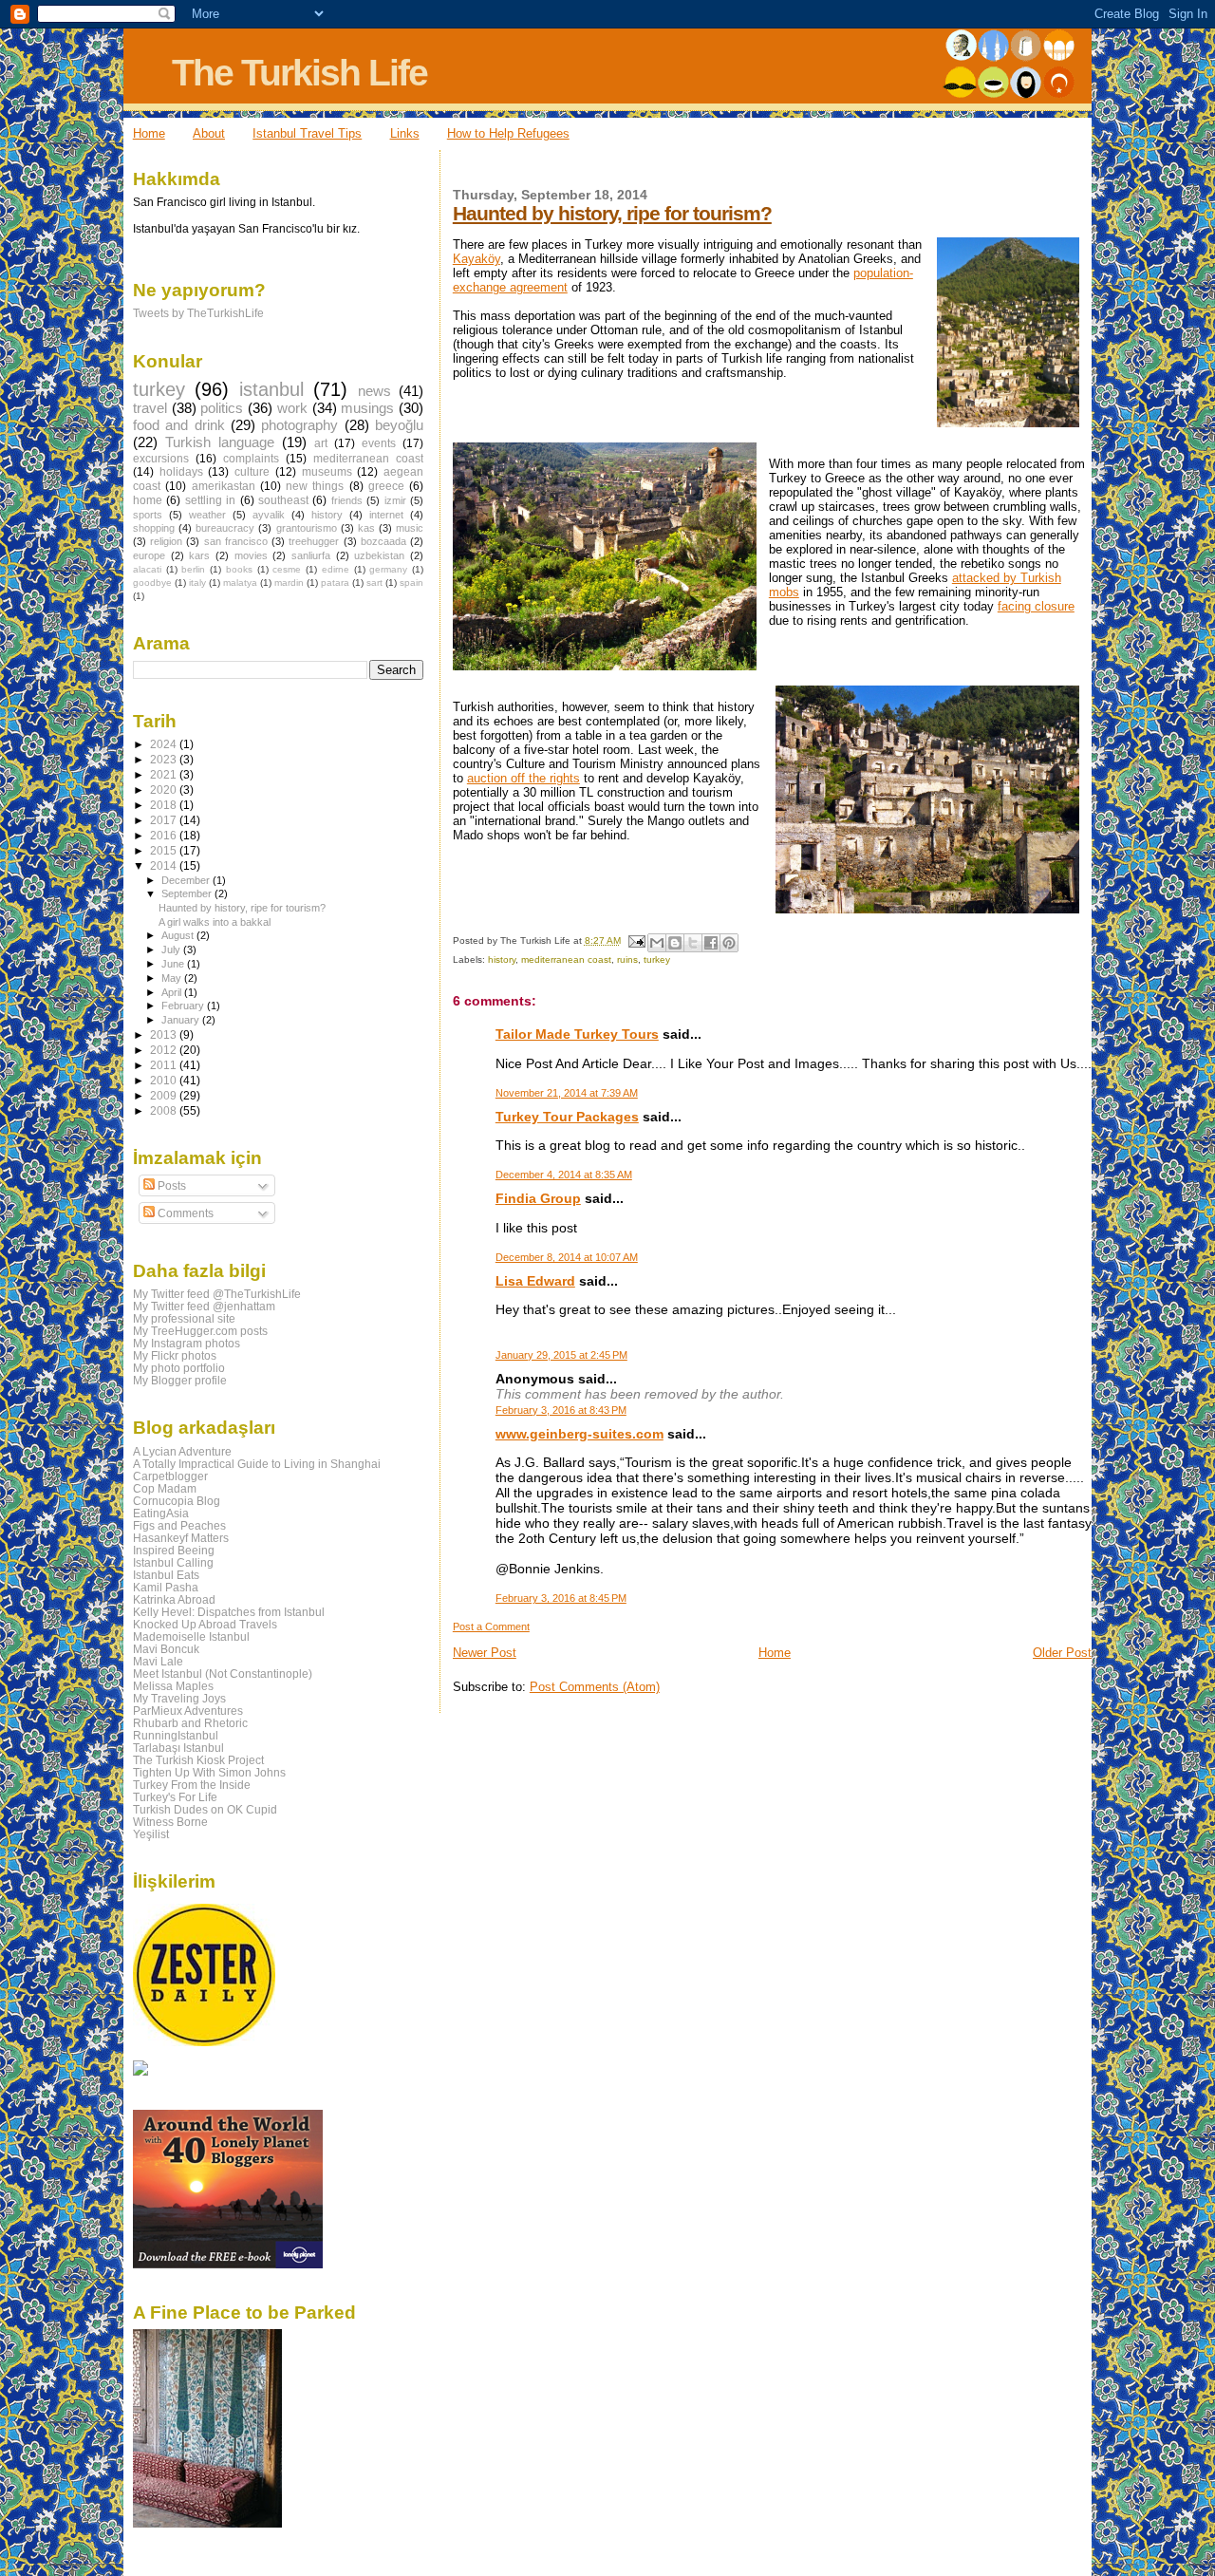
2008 (165, 1110)
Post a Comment (491, 1626)
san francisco (236, 541)
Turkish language (220, 442)
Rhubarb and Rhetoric (190, 1723)
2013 (165, 1034)
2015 (165, 850)
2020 (165, 790)
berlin (193, 569)
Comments (184, 1213)
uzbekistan (379, 555)
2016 (165, 835)
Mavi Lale (158, 1661)
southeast (283, 500)
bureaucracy (225, 528)
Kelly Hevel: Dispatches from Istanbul (229, 1612)
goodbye (152, 583)
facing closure (1036, 606)
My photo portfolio (179, 1368)
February (184, 1006)
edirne (336, 569)
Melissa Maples (173, 1686)
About (209, 133)
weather (207, 515)
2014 (165, 865)
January (182, 1020)
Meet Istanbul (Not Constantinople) (223, 1673)
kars (199, 555)
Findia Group (538, 1198)
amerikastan (224, 486)
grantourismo (307, 528)
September (188, 893)
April (173, 992)
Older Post (1062, 1653)
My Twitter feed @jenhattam (204, 1306)
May (173, 978)
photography (299, 425)
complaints (251, 459)
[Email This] (657, 943)
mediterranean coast (566, 959)
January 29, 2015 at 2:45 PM (561, 1355)
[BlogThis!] (675, 943)
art (321, 443)
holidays (181, 472)
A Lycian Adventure (182, 1451)
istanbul (271, 389)
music (410, 528)
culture (252, 472)
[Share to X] (693, 943)
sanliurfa (311, 555)
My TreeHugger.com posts (200, 1331)
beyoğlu (399, 425)
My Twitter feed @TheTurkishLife (217, 1294)
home (148, 500)
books (239, 569)
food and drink (179, 425)
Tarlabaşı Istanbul (178, 1748)
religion (166, 541)
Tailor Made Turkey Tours (577, 1034)
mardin (289, 583)
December (187, 880)
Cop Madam (165, 1488)
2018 (165, 805)
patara (335, 583)
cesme (287, 569)
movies (251, 555)
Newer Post (485, 1653)
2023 (165, 759)
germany (388, 569)
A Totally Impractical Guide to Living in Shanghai (257, 1464)
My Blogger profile (180, 1380)
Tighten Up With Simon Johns (209, 1772)
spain (411, 583)
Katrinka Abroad (174, 1599)
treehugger (314, 541)
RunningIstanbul (176, 1735)
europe (149, 555)
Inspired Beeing (174, 1550)
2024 (165, 744)
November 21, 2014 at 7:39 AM (567, 1093)
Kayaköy (477, 259)
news (374, 391)
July (172, 950)
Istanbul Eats (166, 1575)
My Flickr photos (175, 1355)
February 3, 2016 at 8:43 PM (561, 1410)
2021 (165, 774)
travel (150, 408)
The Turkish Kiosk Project (198, 1760)
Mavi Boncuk (166, 1649)
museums (327, 472)
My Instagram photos (187, 1343)
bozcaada (383, 541)
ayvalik (269, 515)
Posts (170, 1186)
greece (386, 486)
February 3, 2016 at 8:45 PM (561, 1598)
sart (374, 583)
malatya (240, 583)
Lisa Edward (535, 1281)
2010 (165, 1080)
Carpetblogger (170, 1476)
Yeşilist (151, 1834)
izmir (395, 500)
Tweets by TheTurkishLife (198, 313)
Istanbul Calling (173, 1562)
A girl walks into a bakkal (215, 922)
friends (347, 500)
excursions (161, 459)
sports (148, 515)
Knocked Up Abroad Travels (205, 1624)
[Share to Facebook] (711, 943)
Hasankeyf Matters (181, 1538)
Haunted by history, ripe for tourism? (612, 213)
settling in (210, 500)
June (174, 964)
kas (366, 528)
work (292, 408)
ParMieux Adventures (188, 1711)
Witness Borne (170, 1822)
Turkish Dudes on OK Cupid (205, 1809)
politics (222, 408)
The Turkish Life (299, 73)
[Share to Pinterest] (729, 943)
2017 (165, 820)
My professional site (184, 1318)
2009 (165, 1095)
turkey (657, 959)
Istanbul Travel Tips (307, 133)
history (502, 959)
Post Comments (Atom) (595, 1687)
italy (197, 583)
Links (405, 133)
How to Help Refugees (508, 133)
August (179, 935)
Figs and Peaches (179, 1525)
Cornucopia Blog (177, 1501)
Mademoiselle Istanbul (191, 1636)
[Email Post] (636, 940)
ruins (627, 959)
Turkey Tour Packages (567, 1117)
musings (367, 408)
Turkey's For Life (175, 1797)
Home (149, 133)
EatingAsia (161, 1513)
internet (386, 515)
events (379, 443)
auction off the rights (523, 778)
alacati (147, 569)
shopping (154, 528)
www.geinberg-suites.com (579, 1434)
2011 (165, 1065)
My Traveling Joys (179, 1698)
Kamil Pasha (166, 1587)
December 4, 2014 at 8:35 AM (564, 1175)
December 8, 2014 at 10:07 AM (567, 1257)
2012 (165, 1050)
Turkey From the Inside (192, 1785)
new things (315, 486)
